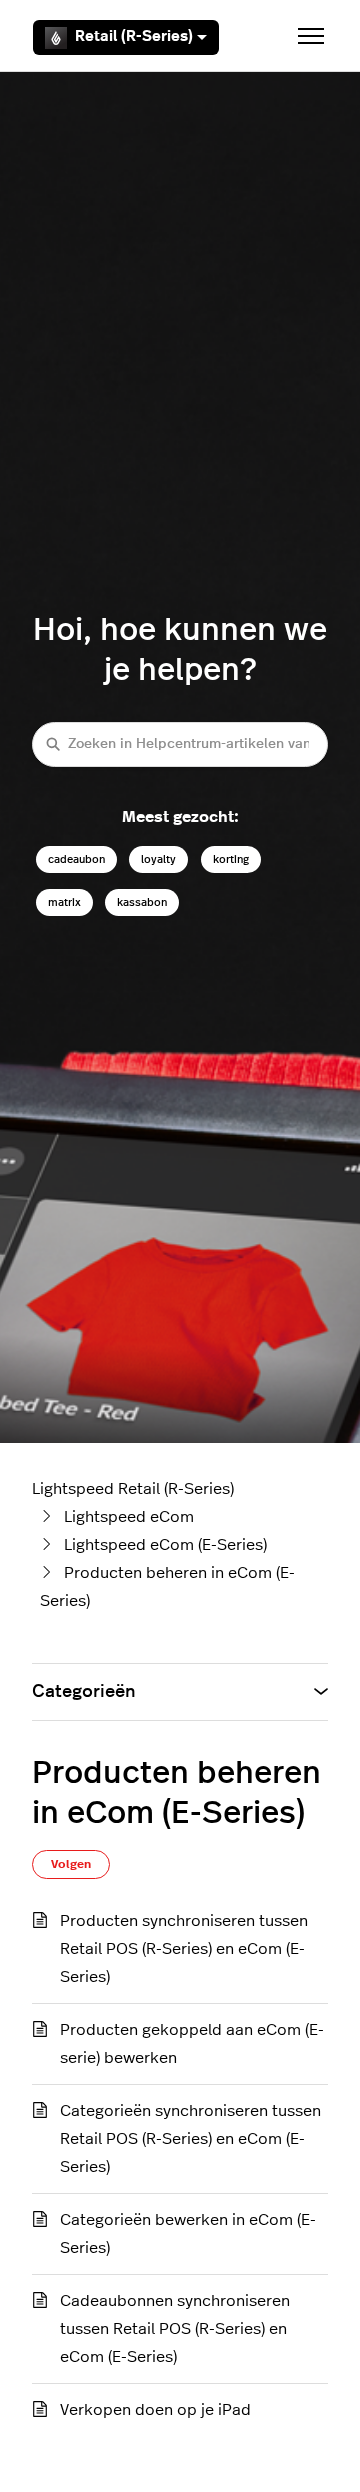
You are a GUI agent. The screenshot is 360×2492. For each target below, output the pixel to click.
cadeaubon (76, 859)
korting (231, 859)
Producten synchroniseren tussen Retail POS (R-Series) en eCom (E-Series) (184, 1949)
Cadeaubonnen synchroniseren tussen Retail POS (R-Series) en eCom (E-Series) (175, 2329)
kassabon (142, 902)
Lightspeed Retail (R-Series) (133, 1489)
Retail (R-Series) (134, 36)
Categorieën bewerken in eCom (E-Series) (188, 2234)
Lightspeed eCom (129, 1517)
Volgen (71, 1864)
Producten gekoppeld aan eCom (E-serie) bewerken (192, 2044)
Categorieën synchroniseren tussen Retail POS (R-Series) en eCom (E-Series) (190, 2139)
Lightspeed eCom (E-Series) (165, 1545)
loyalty (158, 859)
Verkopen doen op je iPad (155, 2410)
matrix (64, 902)
